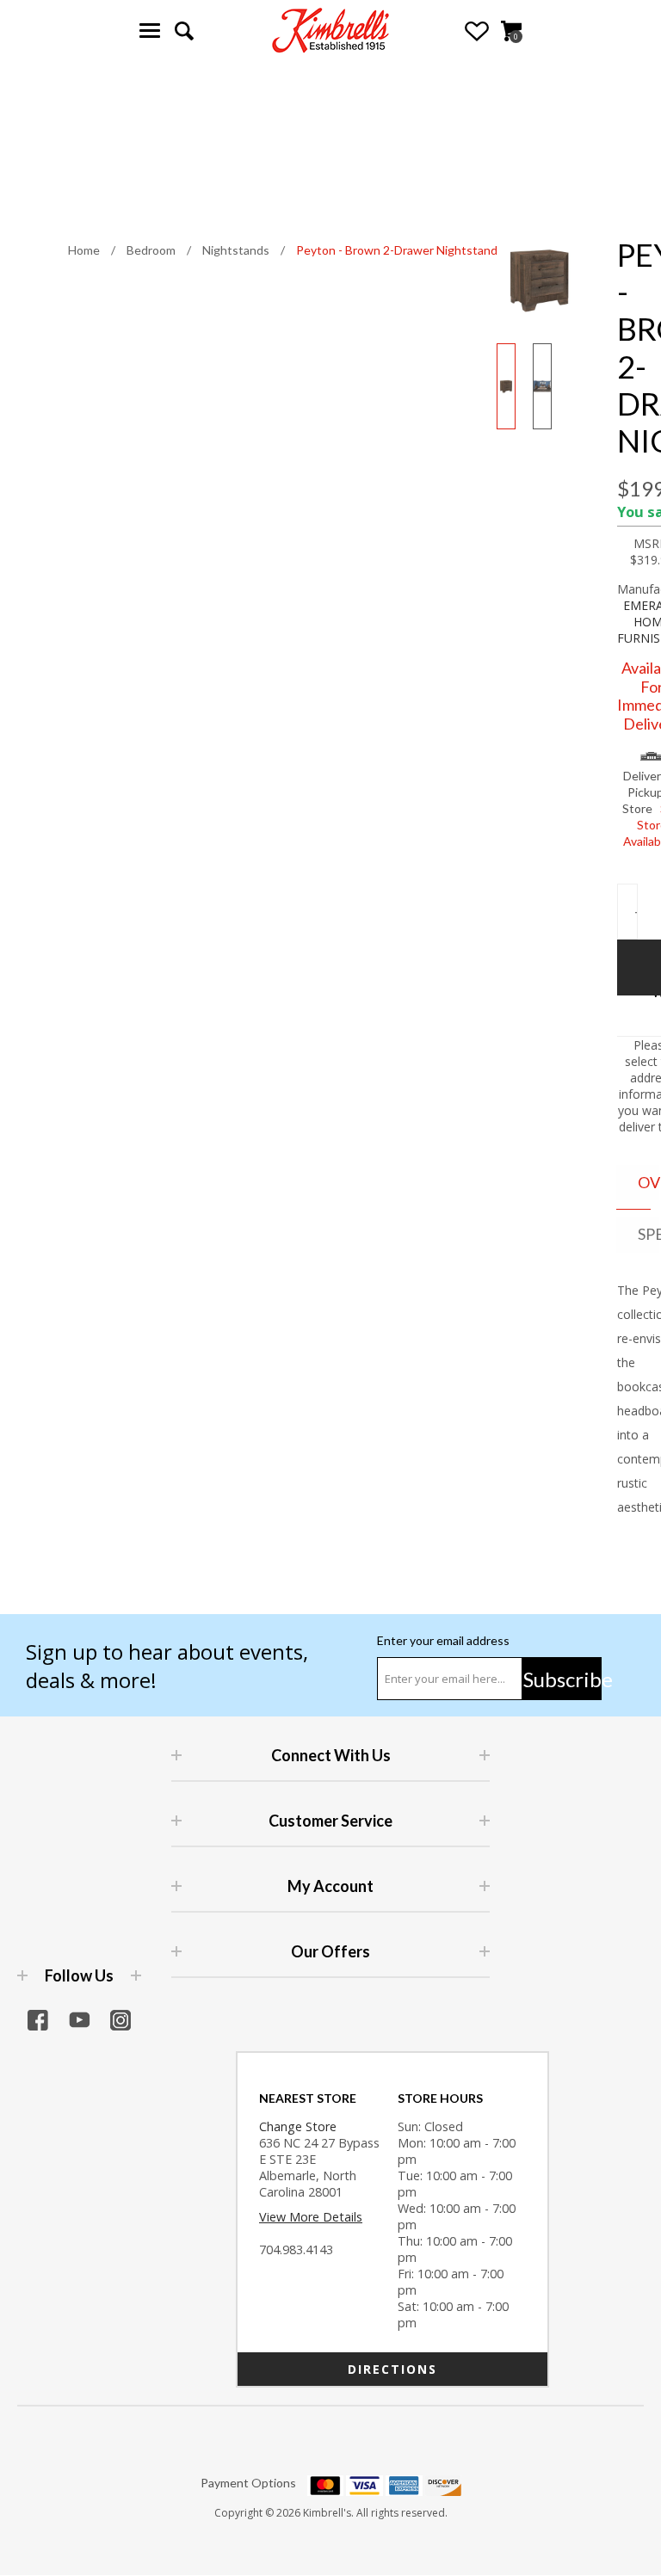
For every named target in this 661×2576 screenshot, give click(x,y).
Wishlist (477, 31)
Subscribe (562, 1679)
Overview (649, 1182)
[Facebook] (38, 2020)
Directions (392, 2369)
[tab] (633, 1183)
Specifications (649, 1234)
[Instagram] (120, 2020)
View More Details (311, 2217)
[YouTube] (79, 2020)
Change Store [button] (298, 2126)
